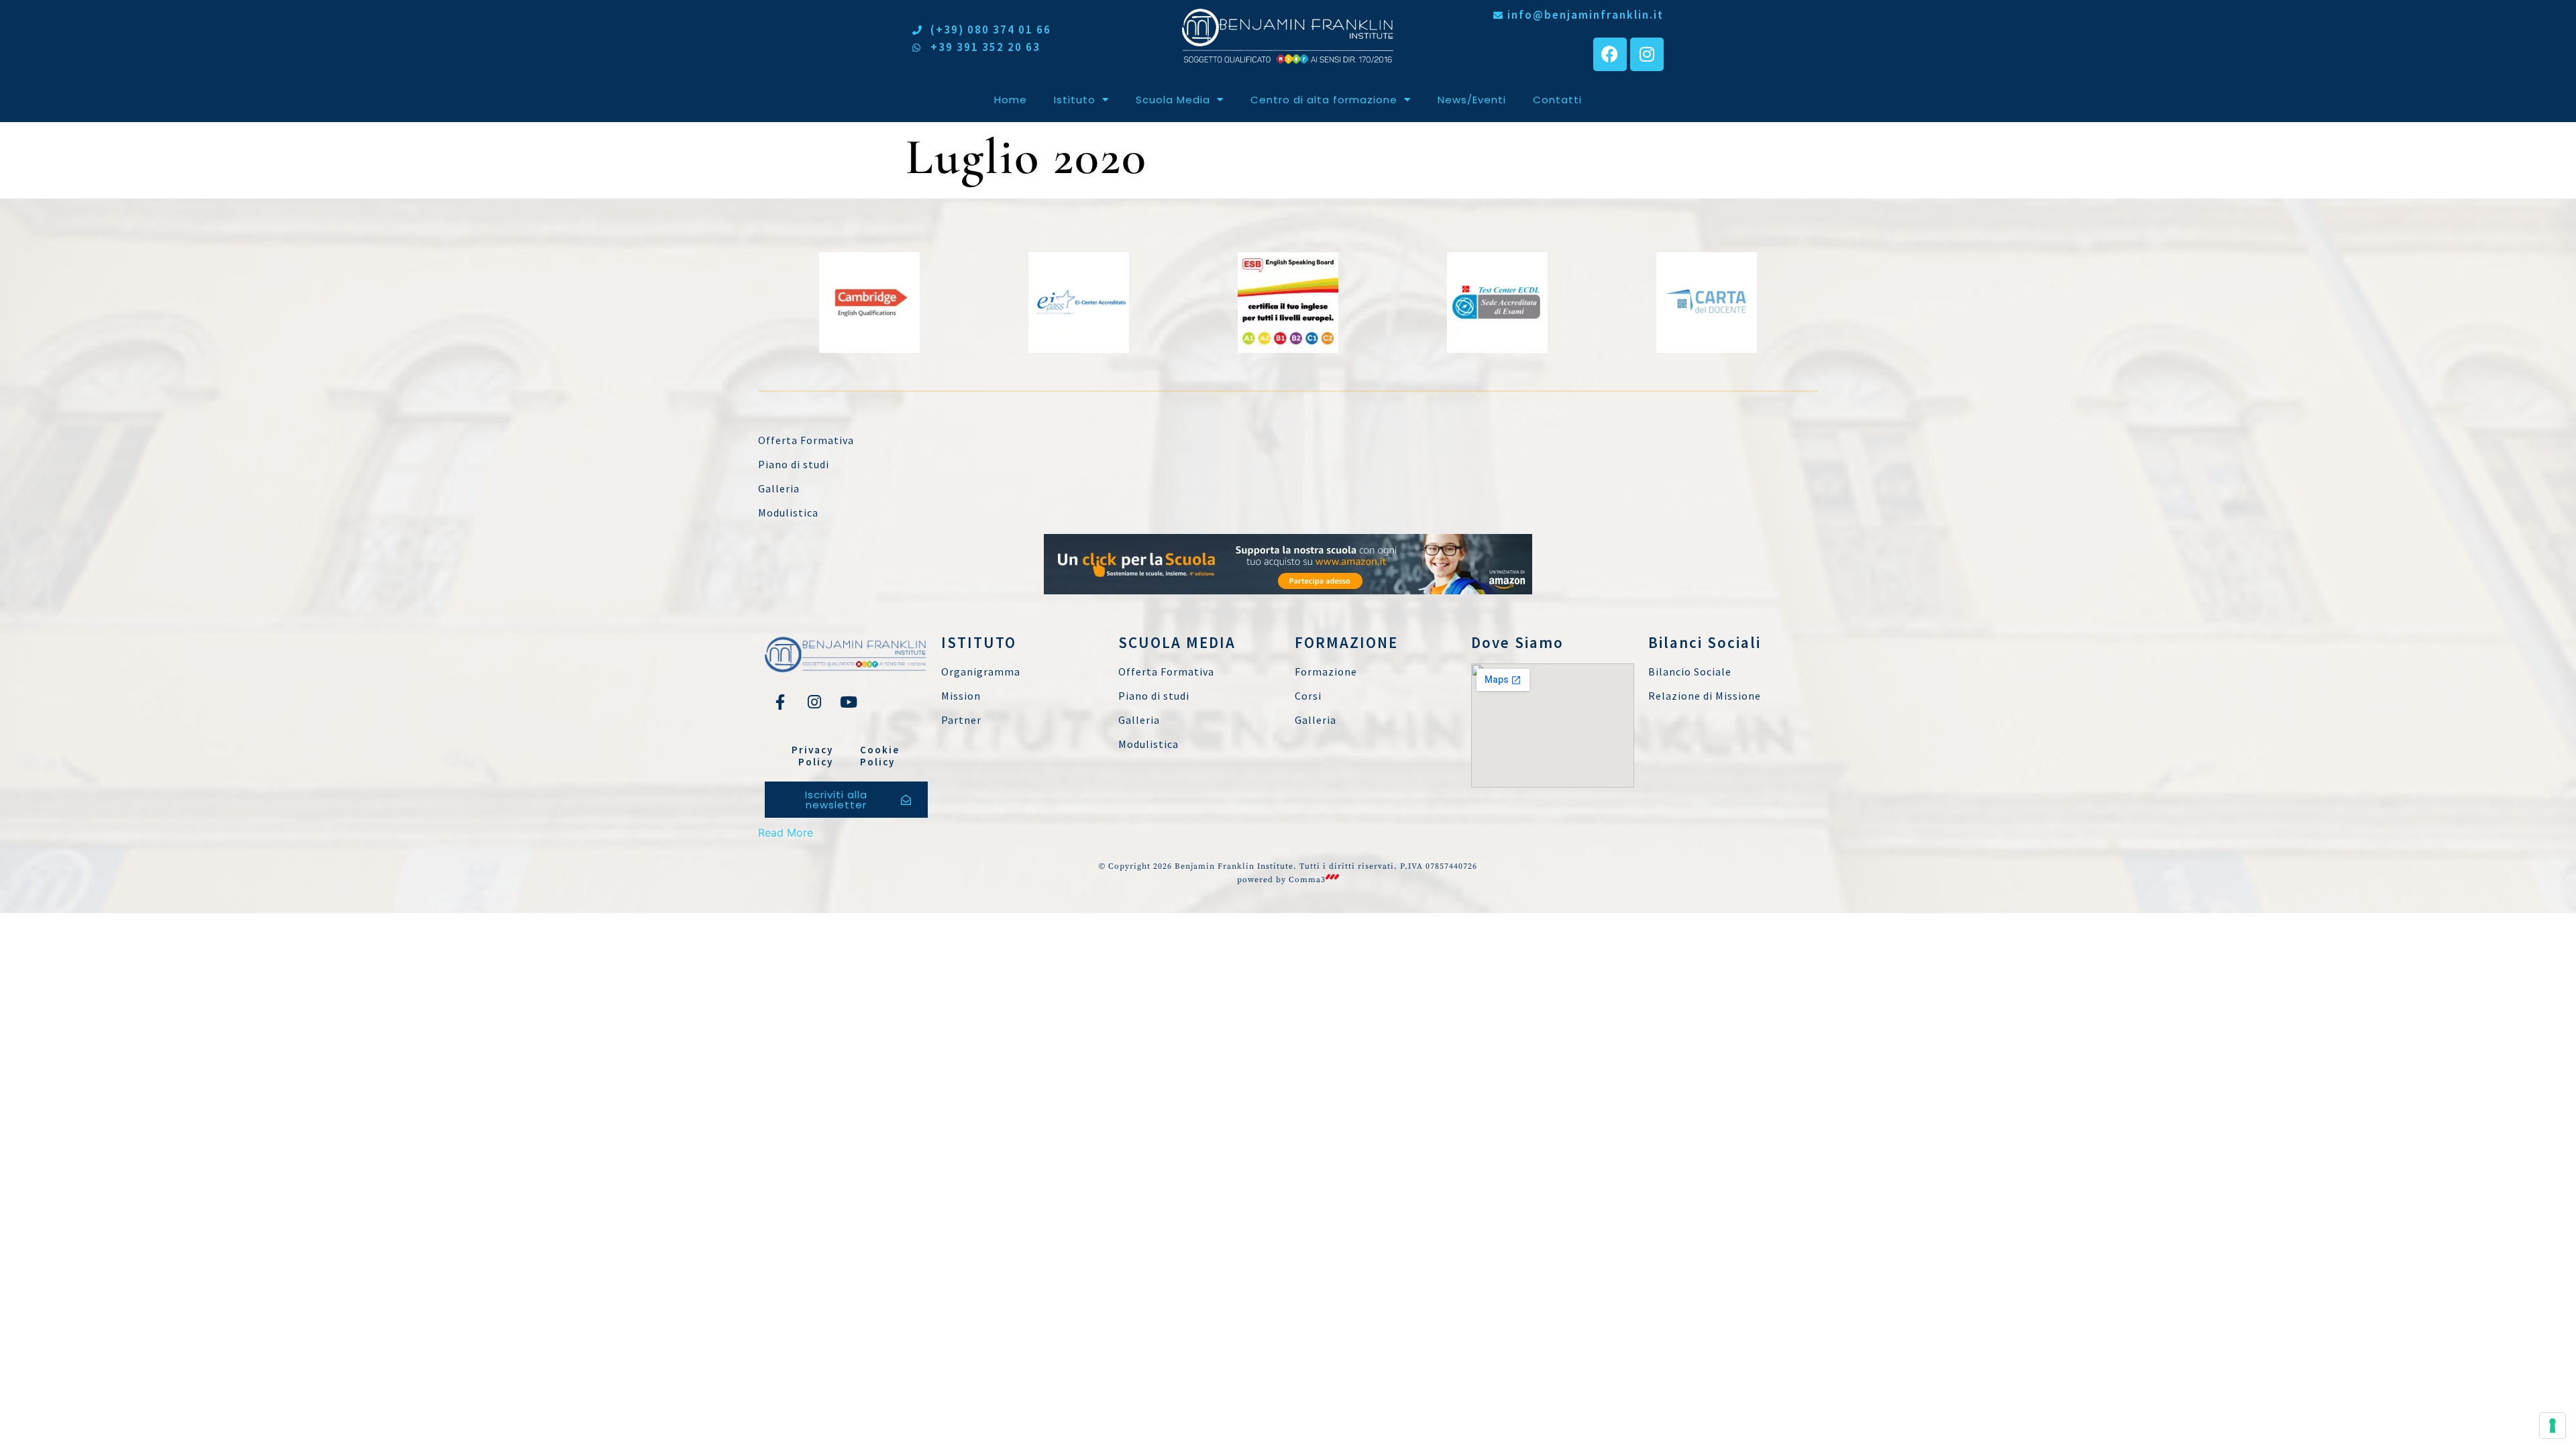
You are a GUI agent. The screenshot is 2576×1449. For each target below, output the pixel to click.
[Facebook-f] (780, 702)
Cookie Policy (880, 756)
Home (1011, 100)
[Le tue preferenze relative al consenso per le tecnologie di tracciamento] (2553, 1426)
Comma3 (1307, 880)
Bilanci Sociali (1705, 642)
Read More (786, 833)
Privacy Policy (812, 756)
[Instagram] (1647, 54)
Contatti (1557, 100)
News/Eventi (1472, 100)
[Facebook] (1610, 54)
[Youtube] (849, 702)
